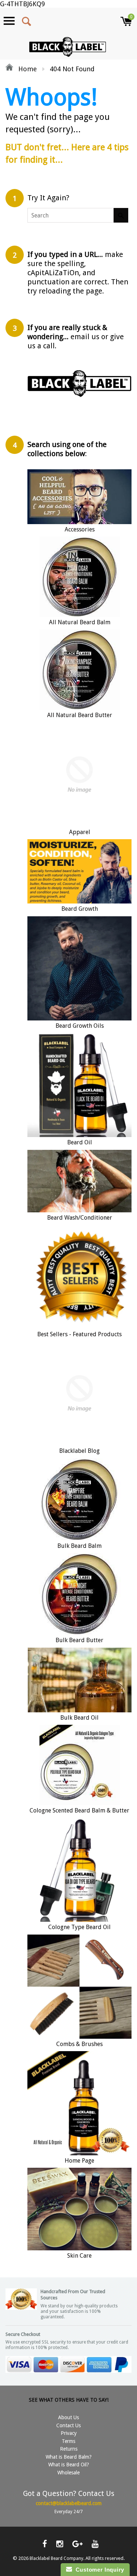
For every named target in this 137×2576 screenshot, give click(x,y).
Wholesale (68, 2473)
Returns (69, 2449)
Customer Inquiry (98, 2570)
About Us (68, 2417)
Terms (68, 2441)
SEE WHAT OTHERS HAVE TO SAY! (69, 2400)
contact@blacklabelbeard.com (69, 2503)
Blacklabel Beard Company (56, 2558)
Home (27, 69)
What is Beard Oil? (69, 2465)
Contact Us (68, 2425)
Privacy (69, 2433)
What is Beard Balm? (69, 2457)
